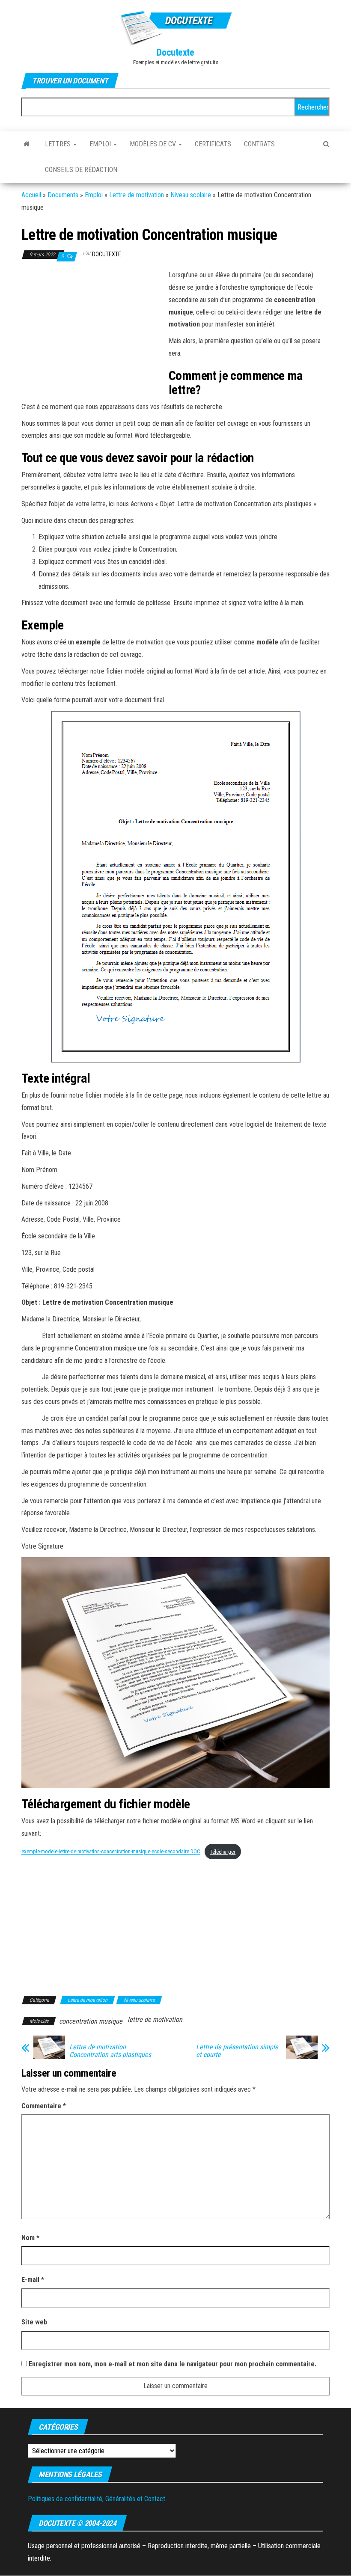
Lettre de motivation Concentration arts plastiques (110, 2051)
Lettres (59, 144)
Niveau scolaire (191, 195)
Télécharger (223, 1852)
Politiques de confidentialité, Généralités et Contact (97, 2499)
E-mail (33, 2280)
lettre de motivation (155, 2020)
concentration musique (91, 2021)
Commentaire (44, 2106)
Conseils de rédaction (81, 170)
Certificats (213, 144)
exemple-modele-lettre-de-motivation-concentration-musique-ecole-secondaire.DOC (111, 1852)
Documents (63, 195)
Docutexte (175, 52)
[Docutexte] (27, 144)
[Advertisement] (93, 332)
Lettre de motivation (137, 195)
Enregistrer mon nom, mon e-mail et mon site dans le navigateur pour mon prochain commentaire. (173, 2364)
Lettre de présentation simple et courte (237, 2051)
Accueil (31, 195)
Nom (30, 2238)
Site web (34, 2322)
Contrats (259, 144)
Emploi (101, 144)
